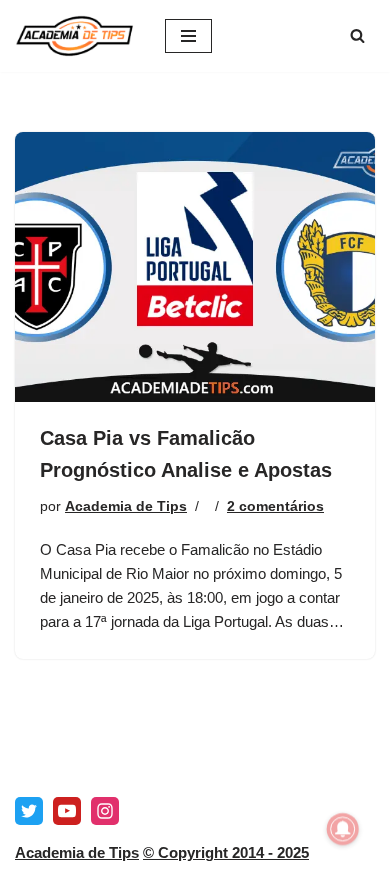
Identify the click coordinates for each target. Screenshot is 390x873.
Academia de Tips (126, 506)
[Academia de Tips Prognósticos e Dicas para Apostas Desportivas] (75, 36)
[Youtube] (67, 811)
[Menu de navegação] (188, 36)
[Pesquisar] (357, 35)
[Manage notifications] (343, 829)
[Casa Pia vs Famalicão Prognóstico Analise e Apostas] (195, 267)
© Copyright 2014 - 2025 (226, 852)
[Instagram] (105, 811)
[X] (29, 811)
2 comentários (275, 506)
